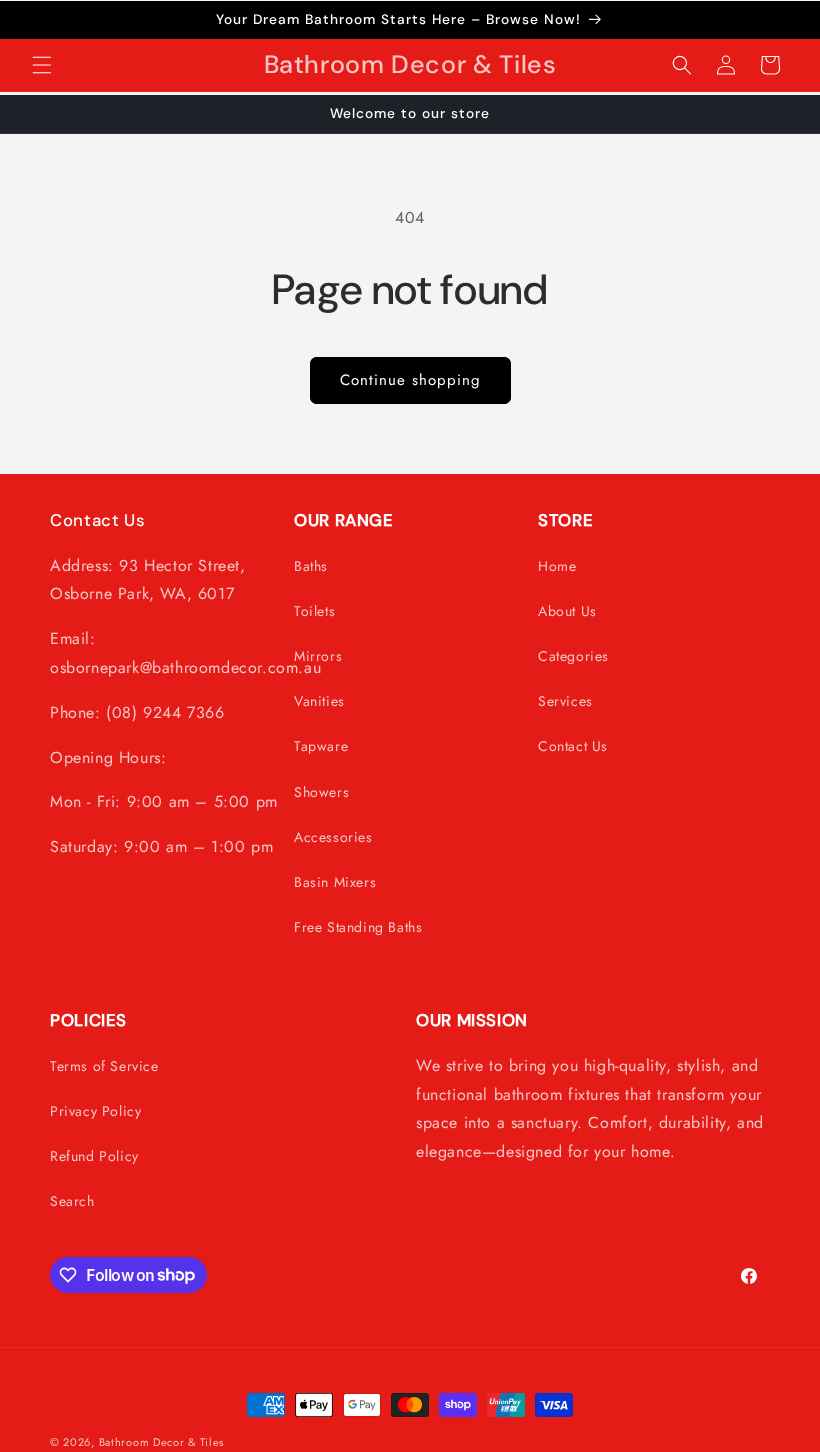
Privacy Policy (95, 1111)
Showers (321, 792)
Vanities (319, 701)
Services (565, 701)
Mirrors (318, 656)
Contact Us (573, 746)
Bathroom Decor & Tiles (161, 1442)
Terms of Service (104, 1066)
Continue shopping (410, 380)
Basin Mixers (335, 882)
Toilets (314, 611)
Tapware (321, 746)
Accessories (333, 837)
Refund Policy (94, 1156)
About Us (567, 611)
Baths (311, 566)
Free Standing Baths (358, 927)
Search (72, 1201)
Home (557, 566)
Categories (573, 656)
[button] (42, 65)
